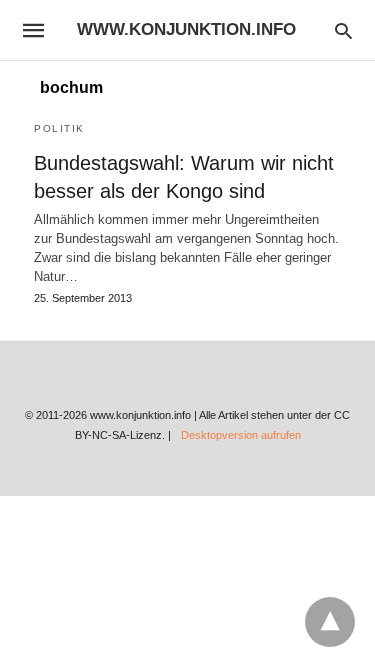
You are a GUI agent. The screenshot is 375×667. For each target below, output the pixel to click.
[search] (343, 30)
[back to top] (330, 622)
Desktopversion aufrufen (241, 435)
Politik (59, 128)
